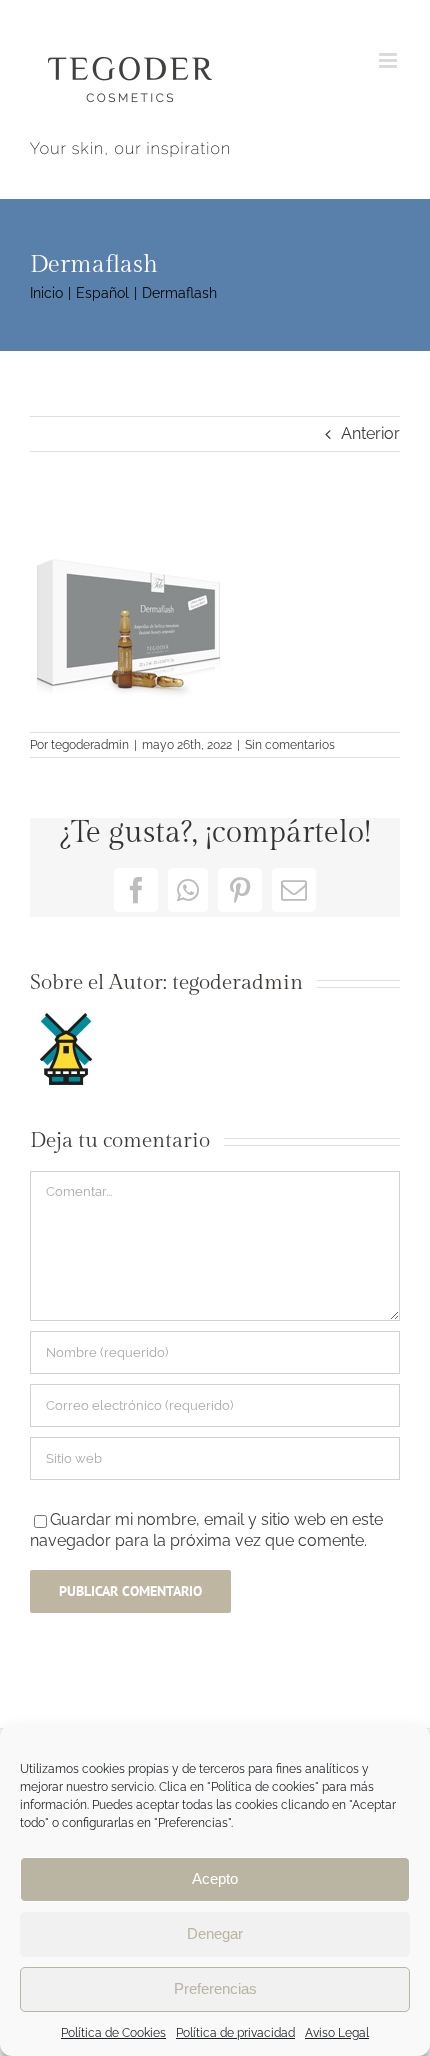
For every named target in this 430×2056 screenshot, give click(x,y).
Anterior (370, 433)
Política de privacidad (235, 2033)
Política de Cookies (113, 2033)
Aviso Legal (337, 2033)
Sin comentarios (290, 745)
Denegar (215, 1933)
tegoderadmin (90, 745)
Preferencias (215, 1988)
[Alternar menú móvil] (389, 60)
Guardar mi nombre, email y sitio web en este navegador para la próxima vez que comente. (206, 1529)
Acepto (215, 1878)
